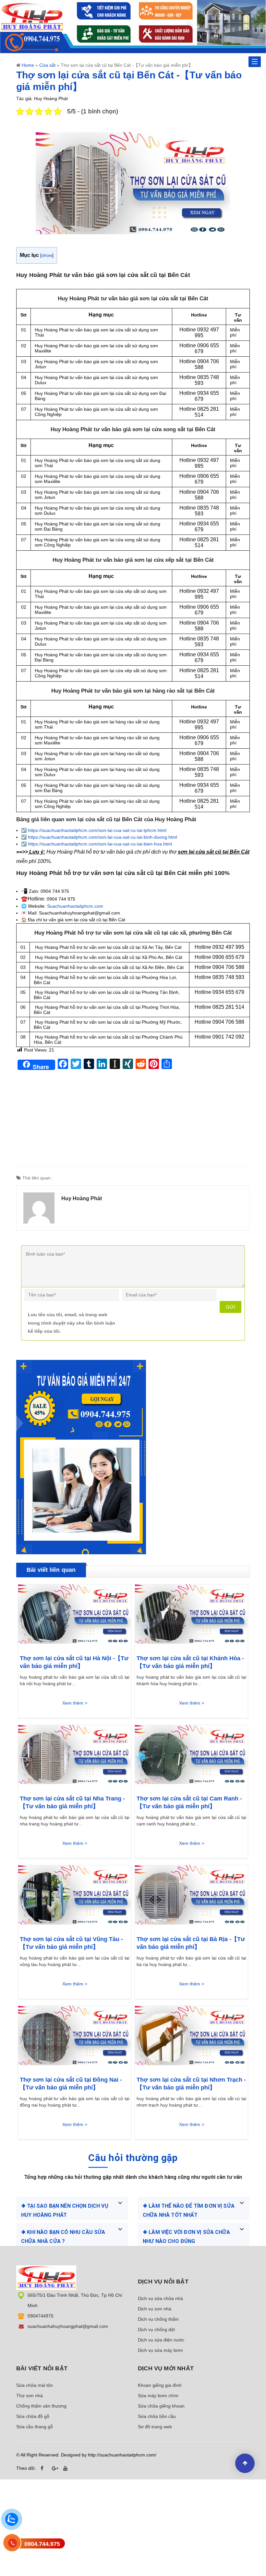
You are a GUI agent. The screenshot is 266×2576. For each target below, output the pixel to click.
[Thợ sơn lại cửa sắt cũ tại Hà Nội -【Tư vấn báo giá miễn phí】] (75, 1616)
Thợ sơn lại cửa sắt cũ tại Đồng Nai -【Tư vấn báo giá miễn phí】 (71, 2084)
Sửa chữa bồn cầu (157, 2416)
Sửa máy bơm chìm (158, 2396)
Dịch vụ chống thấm (158, 2319)
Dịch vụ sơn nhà (155, 2309)
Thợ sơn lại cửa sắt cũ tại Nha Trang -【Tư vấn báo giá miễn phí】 (72, 1802)
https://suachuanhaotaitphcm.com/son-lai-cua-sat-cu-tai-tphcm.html (97, 830)
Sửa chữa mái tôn (35, 2385)
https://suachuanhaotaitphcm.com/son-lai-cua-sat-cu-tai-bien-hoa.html (100, 844)
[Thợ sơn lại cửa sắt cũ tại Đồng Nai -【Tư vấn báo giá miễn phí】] (75, 2038)
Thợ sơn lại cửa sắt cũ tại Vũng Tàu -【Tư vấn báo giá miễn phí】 (71, 1943)
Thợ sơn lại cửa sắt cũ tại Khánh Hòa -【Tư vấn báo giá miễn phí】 (190, 1662)
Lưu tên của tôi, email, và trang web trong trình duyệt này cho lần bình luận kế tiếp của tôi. (72, 1323)
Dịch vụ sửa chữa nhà (160, 2298)
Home (28, 65)
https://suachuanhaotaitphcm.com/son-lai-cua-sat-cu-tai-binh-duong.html (103, 837)
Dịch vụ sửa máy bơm (160, 2350)
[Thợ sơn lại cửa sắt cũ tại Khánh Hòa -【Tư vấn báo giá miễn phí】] (191, 1616)
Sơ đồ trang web (155, 2427)
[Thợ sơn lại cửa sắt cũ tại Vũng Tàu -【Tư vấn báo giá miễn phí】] (75, 1897)
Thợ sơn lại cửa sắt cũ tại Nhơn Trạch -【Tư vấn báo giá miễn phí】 (191, 2084)
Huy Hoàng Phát (82, 1198)
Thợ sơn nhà (30, 2396)
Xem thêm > (75, 1703)
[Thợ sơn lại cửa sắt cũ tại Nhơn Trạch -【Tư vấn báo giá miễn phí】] (191, 2038)
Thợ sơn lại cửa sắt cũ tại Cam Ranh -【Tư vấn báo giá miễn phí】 (189, 1802)
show (47, 255)
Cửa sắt (47, 65)
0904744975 (41, 2316)
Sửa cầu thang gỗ (35, 2427)
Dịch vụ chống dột (156, 2329)
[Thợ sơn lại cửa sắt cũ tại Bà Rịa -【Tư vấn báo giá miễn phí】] (191, 1897)
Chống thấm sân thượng (41, 2406)
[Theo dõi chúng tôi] (44, 2468)
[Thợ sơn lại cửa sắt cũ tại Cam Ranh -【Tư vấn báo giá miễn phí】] (191, 1757)
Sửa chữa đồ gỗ (33, 2416)
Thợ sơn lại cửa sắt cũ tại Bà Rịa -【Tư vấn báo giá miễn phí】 (191, 1943)
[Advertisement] (133, 1121)
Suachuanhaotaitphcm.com (75, 906)
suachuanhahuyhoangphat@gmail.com (68, 2326)
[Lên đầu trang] (245, 2463)
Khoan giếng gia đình (160, 2385)
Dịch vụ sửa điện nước (161, 2340)
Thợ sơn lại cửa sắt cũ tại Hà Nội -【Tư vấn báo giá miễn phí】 (74, 1662)
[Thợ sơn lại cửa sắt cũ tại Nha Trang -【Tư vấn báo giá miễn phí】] (75, 1757)
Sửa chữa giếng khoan (161, 2406)
